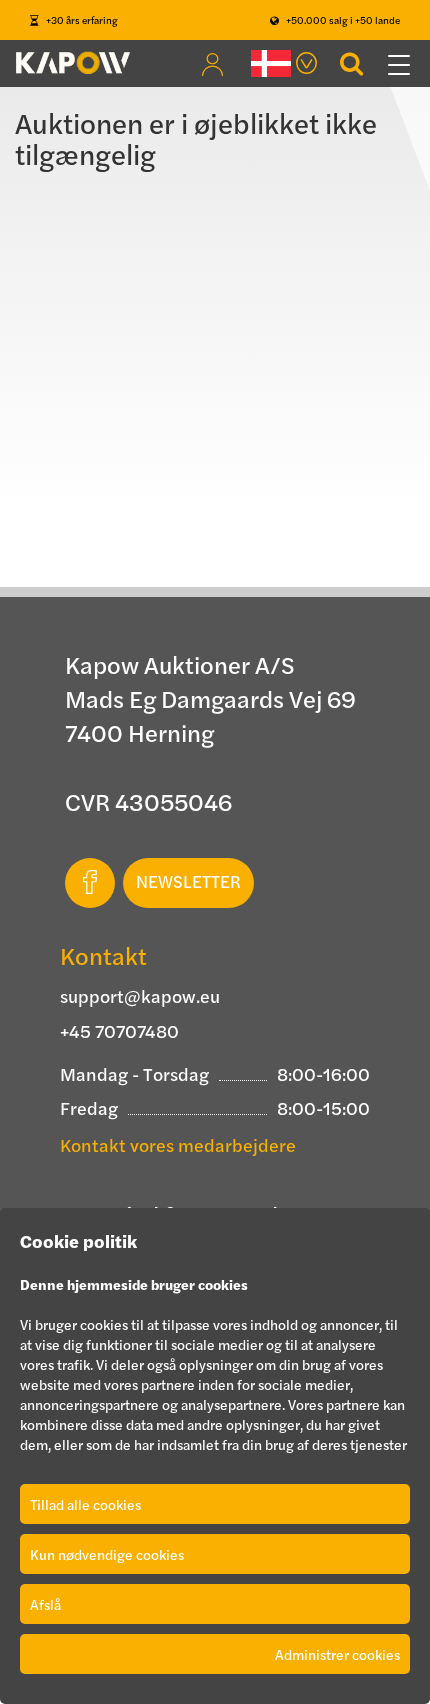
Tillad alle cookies (85, 1504)
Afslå (45, 1604)
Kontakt (103, 955)
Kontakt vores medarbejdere (178, 1144)
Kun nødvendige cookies (107, 1554)
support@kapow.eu (140, 995)
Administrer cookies (337, 1654)
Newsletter (188, 881)
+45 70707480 (119, 1030)
